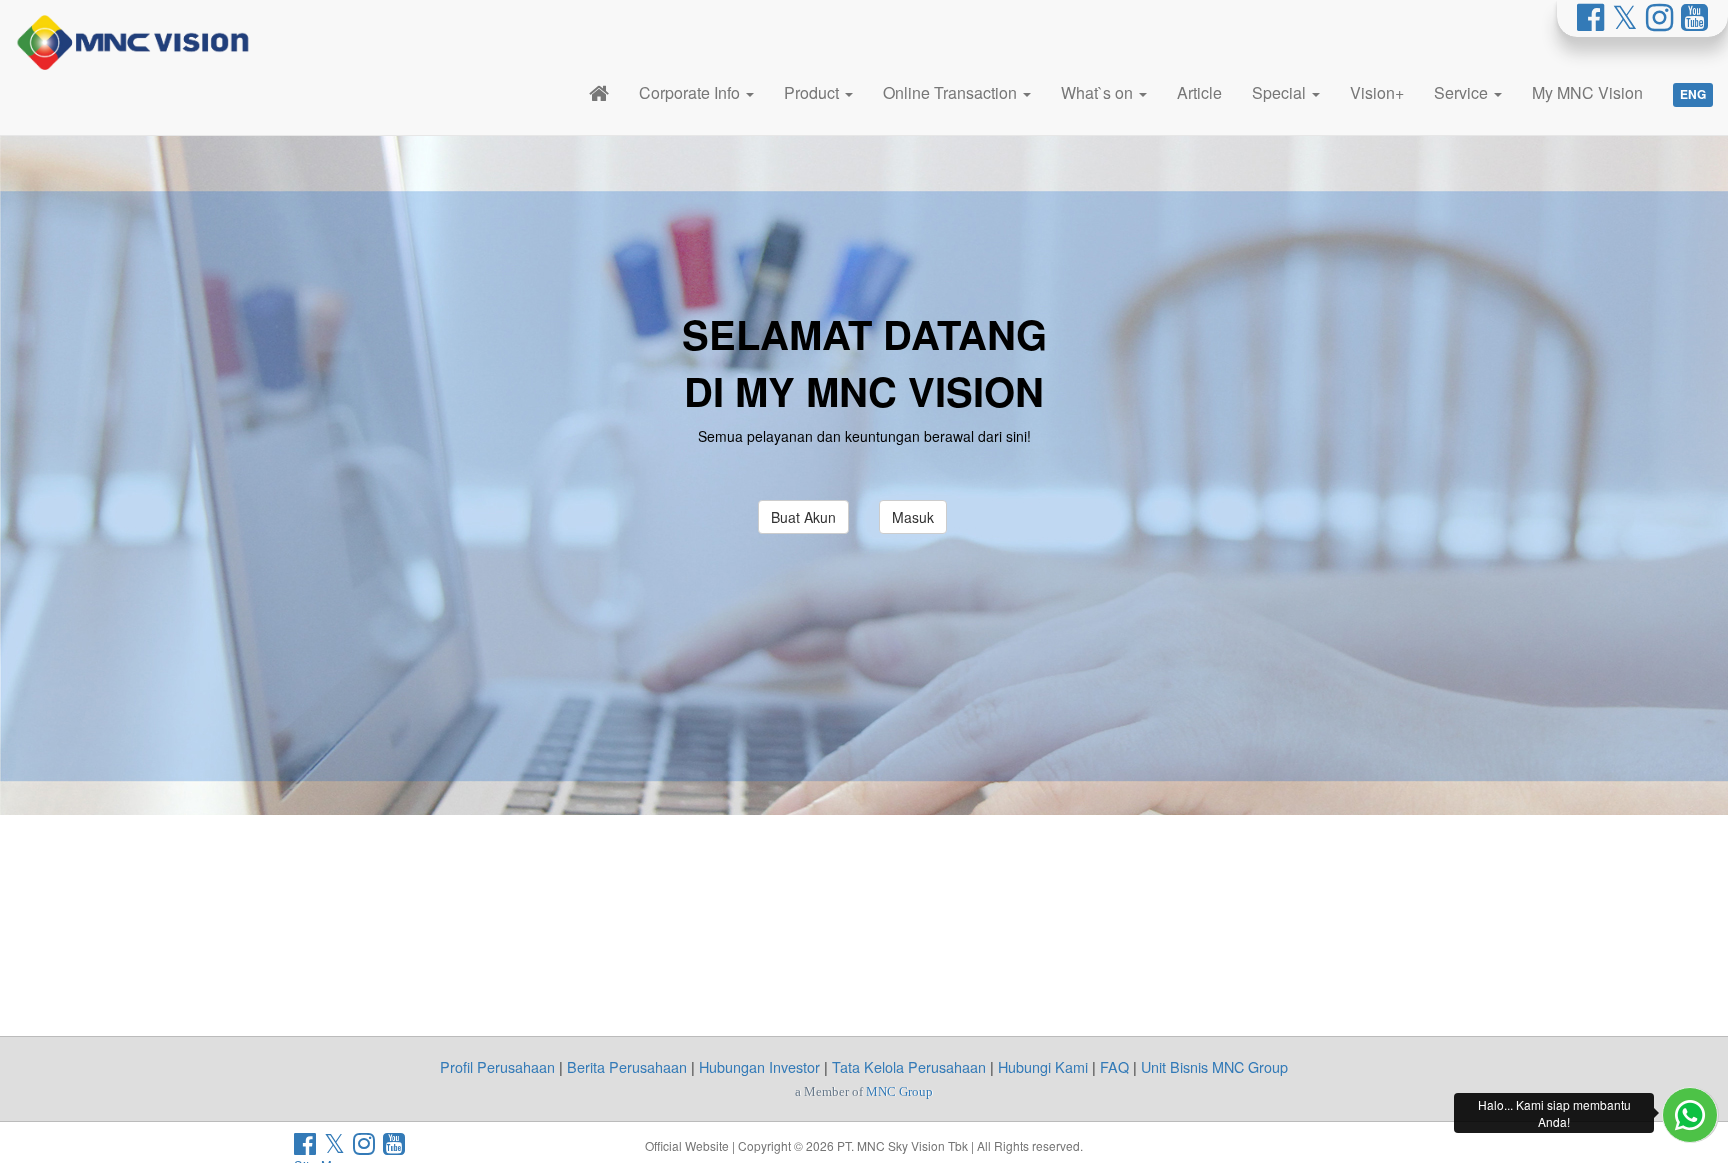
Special (1281, 92)
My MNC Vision (1587, 92)
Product (813, 92)
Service (1463, 92)
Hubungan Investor (759, 1066)
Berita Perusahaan (627, 1066)
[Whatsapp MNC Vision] (1690, 1115)
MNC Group (899, 1091)
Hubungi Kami (1043, 1066)
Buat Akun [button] (803, 517)
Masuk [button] (913, 517)
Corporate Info (691, 92)
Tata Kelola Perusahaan (909, 1066)
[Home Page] (599, 92)
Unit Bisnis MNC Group (1214, 1066)
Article (1199, 92)
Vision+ (1377, 92)
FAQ (1114, 1066)
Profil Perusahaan (497, 1066)
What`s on (1099, 92)
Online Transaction (952, 92)
